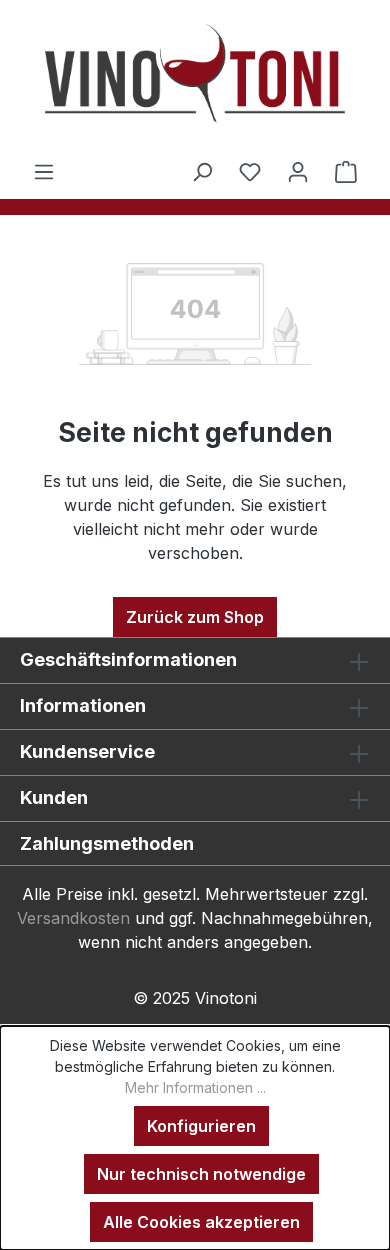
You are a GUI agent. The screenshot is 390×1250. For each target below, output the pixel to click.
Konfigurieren (201, 1126)
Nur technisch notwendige (201, 1174)
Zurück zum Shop (195, 617)
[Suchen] (202, 171)
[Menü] (44, 171)
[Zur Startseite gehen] (195, 79)
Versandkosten (73, 918)
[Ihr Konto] (298, 171)
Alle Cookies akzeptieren (201, 1222)
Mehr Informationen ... (195, 1087)
